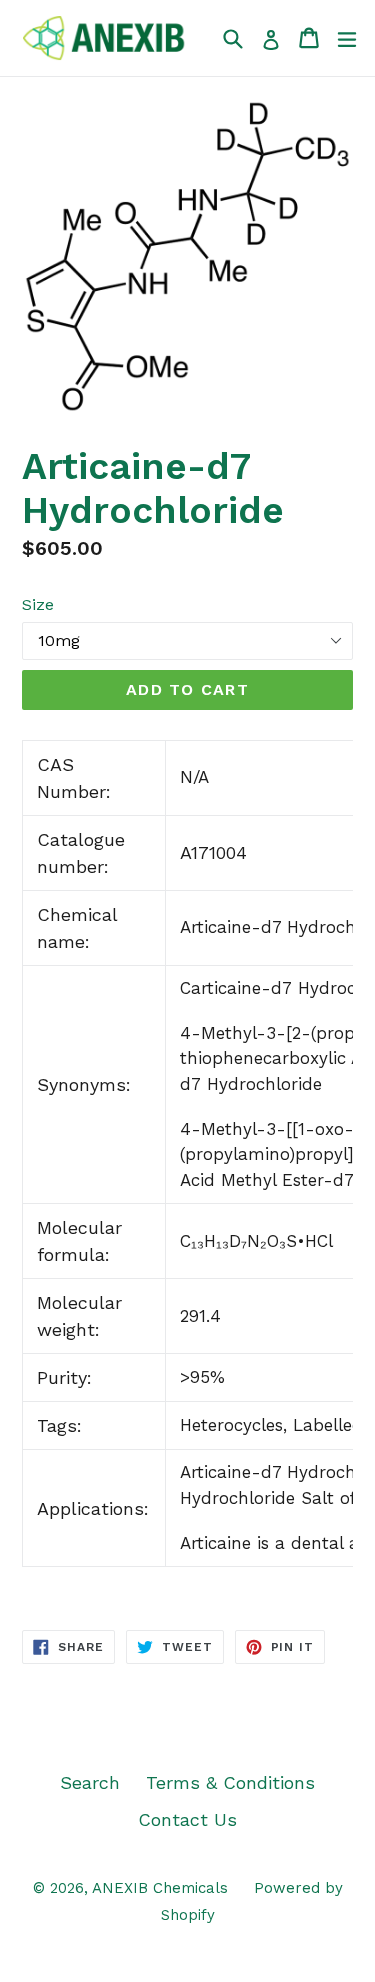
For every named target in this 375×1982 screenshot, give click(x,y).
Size (38, 604)
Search (90, 1782)
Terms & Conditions (230, 1782)
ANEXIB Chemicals (160, 1888)
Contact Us (187, 1819)
